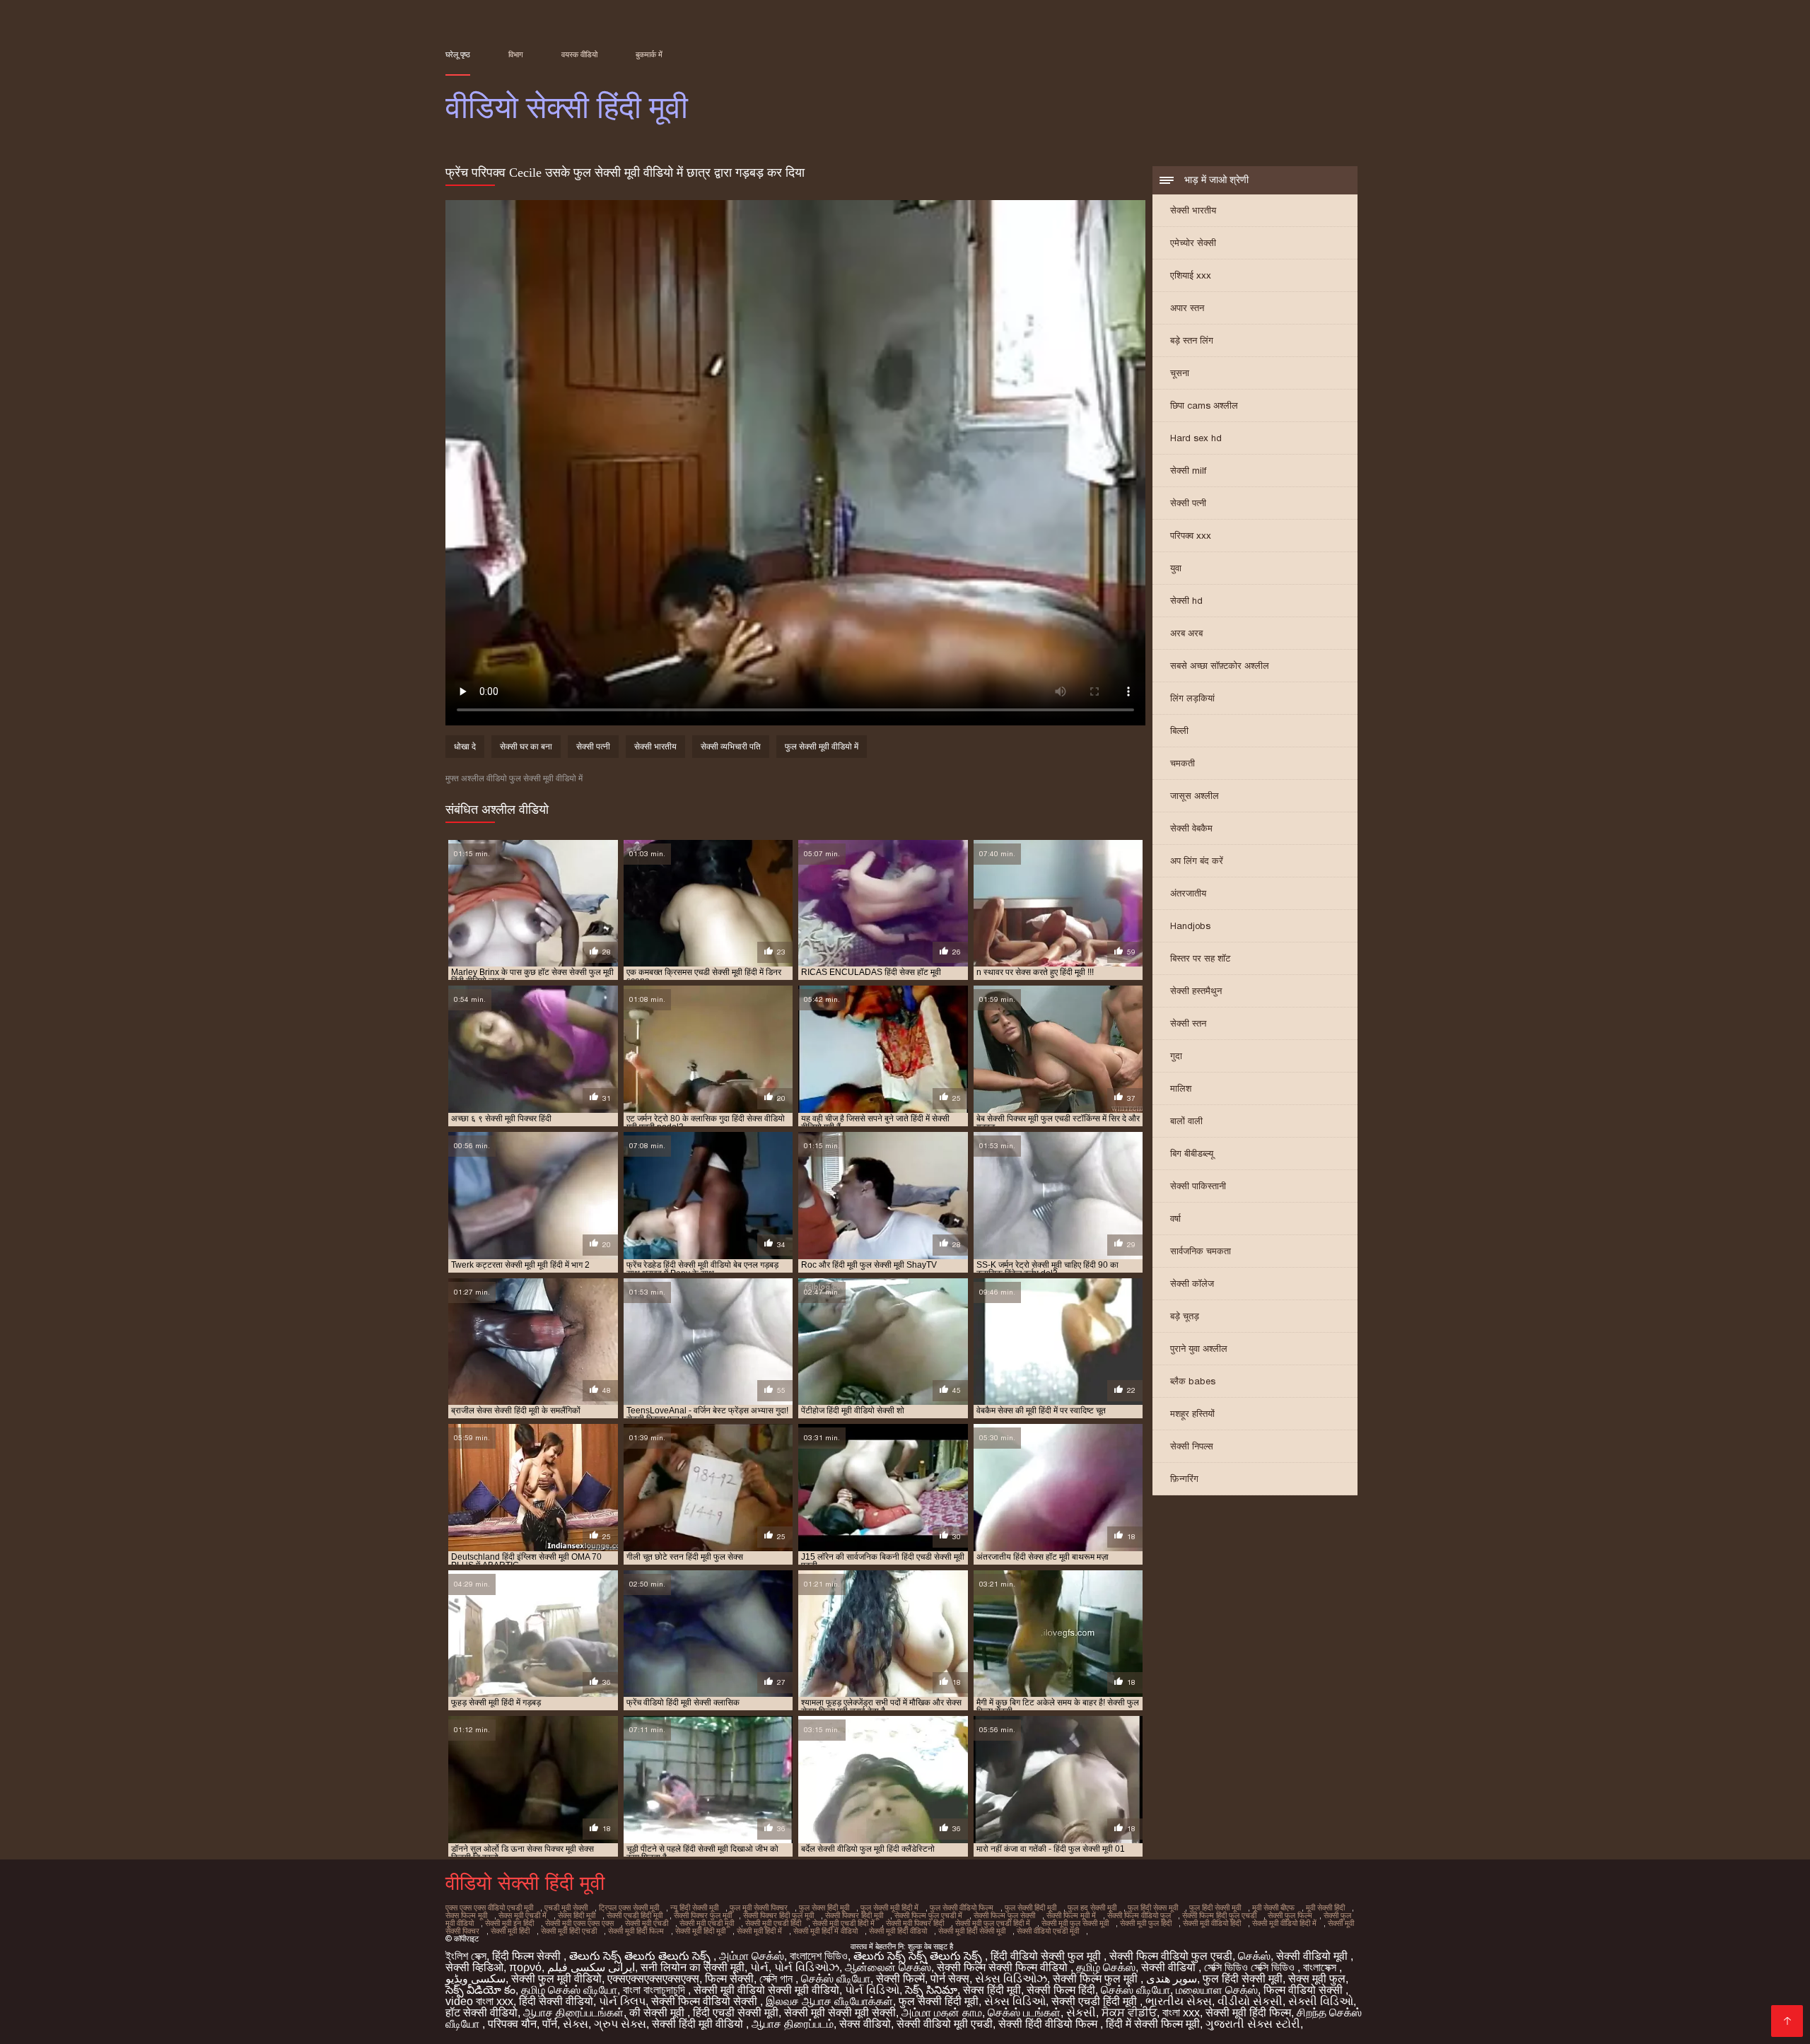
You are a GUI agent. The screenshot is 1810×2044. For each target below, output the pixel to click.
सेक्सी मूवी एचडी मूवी (707, 1923)
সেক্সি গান (777, 1979)
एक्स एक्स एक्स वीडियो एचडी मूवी (489, 1908)
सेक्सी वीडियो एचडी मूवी (1048, 1931)
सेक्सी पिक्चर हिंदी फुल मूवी (778, 1915)
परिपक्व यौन (512, 2024)
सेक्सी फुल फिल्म (1290, 1915)
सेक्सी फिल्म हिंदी (1061, 1990)
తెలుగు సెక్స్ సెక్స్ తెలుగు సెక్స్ (919, 1956)
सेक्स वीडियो (865, 2024)
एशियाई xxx (1191, 275)
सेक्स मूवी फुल (1317, 1979)
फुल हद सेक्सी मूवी (1092, 1908)
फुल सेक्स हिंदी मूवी (824, 1908)
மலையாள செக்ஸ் (1217, 1990)
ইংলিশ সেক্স (466, 1956)
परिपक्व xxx (1191, 536)
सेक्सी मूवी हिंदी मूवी (700, 1931)
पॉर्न (550, 2024)
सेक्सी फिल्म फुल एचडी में (928, 1915)
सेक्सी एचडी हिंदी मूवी (635, 1915)
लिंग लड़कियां (1192, 698)
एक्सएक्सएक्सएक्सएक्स (653, 1979)
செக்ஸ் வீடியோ (836, 1979)
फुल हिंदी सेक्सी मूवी (1215, 1908)
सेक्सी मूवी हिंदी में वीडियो (825, 1931)
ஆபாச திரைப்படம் (793, 2024)
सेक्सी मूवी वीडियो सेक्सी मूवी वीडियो (766, 1990)
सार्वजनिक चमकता (1201, 1251)
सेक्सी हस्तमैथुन (1196, 991)
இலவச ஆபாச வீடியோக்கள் (829, 2001)
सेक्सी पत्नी (1188, 503)
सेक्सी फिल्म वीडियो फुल (1139, 1915)
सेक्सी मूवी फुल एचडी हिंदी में (993, 1923)
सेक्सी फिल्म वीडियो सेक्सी (706, 2001)
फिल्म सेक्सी (729, 1979)
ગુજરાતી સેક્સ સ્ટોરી (1253, 2024)
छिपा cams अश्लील (1204, 405)
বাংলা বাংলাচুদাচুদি (655, 1990)
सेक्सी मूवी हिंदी (510, 1931)
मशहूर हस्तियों (1192, 1414)
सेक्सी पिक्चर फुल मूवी (703, 1915)
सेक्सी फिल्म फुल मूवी (1097, 1979)
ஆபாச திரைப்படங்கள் (573, 2013)
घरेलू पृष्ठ (458, 54)
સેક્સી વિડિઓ (1321, 2001)
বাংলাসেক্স (1321, 1967)
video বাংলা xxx (479, 2001)
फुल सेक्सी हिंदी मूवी (1030, 1908)
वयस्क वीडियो (579, 54)
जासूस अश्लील (1195, 796)
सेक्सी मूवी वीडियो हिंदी (1212, 1923)
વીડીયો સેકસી (1250, 2001)
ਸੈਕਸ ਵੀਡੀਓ (1129, 2013)
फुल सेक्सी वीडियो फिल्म (962, 1908)
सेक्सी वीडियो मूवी (1313, 1956)
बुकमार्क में (649, 54)
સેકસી (1081, 2013)
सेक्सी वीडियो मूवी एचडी (945, 2024)
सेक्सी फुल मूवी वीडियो (556, 1979)
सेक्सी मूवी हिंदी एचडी (569, 1931)
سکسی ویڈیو (475, 1979)
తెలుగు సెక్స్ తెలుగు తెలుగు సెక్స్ (641, 1956)
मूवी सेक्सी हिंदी (1325, 1908)
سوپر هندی (1172, 1979)
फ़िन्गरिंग (1184, 1479)
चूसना (1180, 373)
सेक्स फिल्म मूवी (466, 1915)
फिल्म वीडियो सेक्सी (1304, 1990)
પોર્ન (759, 1967)
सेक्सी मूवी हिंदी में (759, 1931)
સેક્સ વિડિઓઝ (1011, 1979)
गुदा (1176, 1056)
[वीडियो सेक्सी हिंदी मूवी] (1787, 2021)
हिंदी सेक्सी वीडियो (556, 2001)
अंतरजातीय (1188, 893)
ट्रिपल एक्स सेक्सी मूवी (629, 1908)
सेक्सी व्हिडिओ (474, 1967)
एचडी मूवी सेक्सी (566, 1908)
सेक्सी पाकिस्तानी (1198, 1186)
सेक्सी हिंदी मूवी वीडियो (699, 2024)
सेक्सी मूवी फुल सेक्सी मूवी (1075, 1923)
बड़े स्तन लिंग (1192, 340)
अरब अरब (1186, 633)
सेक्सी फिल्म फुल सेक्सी (1004, 1915)
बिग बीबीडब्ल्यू (1192, 1154)
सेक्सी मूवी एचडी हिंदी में (843, 1923)
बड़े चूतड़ (1185, 1316)
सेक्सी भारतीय (1193, 210)
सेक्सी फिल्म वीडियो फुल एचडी (1171, 1956)
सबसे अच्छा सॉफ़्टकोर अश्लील (1220, 666)
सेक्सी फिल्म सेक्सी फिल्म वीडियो (1004, 1967)
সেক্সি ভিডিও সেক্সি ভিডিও (1251, 1967)
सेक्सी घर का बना (526, 747)
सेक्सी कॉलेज (1192, 1284)
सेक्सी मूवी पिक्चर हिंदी (915, 1923)
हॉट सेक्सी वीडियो (481, 2013)
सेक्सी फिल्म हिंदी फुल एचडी (1219, 1915)
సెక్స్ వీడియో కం (480, 1990)
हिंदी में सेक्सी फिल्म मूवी (1153, 2024)
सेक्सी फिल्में (900, 1979)
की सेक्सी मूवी (658, 2013)
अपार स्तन (1187, 308)
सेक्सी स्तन (1188, 1023)
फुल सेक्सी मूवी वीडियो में (822, 747)
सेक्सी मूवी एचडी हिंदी (773, 1923)
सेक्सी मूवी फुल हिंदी (1146, 1923)
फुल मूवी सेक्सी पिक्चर (759, 1908)
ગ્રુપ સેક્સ (620, 2024)
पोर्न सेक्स (950, 1979)
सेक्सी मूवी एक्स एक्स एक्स (579, 1923)
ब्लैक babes (1193, 1381)
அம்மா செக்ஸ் (752, 1956)
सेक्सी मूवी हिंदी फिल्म (636, 1931)
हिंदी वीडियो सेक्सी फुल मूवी (1047, 1956)
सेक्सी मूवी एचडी (647, 1923)
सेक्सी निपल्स (1192, 1446)
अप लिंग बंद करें (1197, 861)
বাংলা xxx (1181, 2013)
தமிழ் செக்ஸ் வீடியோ (569, 1990)
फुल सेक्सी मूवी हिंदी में (889, 1908)
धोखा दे (465, 747)
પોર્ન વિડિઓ (872, 1990)
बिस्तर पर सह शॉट (1200, 958)
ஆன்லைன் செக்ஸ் (888, 1967)
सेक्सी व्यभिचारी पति (731, 747)
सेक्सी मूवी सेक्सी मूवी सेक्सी (840, 2013)
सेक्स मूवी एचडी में (522, 1915)
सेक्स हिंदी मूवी (577, 1915)
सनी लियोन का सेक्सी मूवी (693, 1967)
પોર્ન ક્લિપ (622, 2001)
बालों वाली (1186, 1121)
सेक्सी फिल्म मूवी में (1071, 1915)
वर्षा (1175, 1219)
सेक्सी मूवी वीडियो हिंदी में (1284, 1923)
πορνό (525, 1967)
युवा (1176, 568)
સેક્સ (576, 2024)
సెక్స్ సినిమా (931, 1990)
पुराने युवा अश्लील (1199, 1349)
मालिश (1181, 1088)
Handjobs (1190, 926)
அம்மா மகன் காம (942, 2013)
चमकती (1183, 763)
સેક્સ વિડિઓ (1015, 2001)
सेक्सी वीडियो (1170, 1967)
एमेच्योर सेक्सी (1193, 243)
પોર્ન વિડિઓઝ (807, 1967)
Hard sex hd (1196, 438)
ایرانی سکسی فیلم (591, 1967)
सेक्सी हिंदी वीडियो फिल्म (1049, 2024)
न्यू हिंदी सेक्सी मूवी (694, 1908)
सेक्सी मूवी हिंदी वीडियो (898, 1931)
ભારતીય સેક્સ (1179, 2001)
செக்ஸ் (1254, 1956)
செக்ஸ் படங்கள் (1024, 2013)
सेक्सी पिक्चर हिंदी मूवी (854, 1915)
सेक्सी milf (1188, 471)
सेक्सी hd (1186, 601)
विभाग (516, 54)
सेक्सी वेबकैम (1191, 828)
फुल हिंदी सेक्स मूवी (1153, 1908)
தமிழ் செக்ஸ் (1106, 1967)
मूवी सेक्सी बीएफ (1273, 1908)
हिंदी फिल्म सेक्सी (528, 1956)
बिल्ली (1179, 731)
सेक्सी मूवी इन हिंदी (509, 1923)
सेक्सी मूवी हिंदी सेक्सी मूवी (972, 1931)
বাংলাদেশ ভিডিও (819, 1956)
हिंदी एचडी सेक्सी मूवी (736, 2013)
